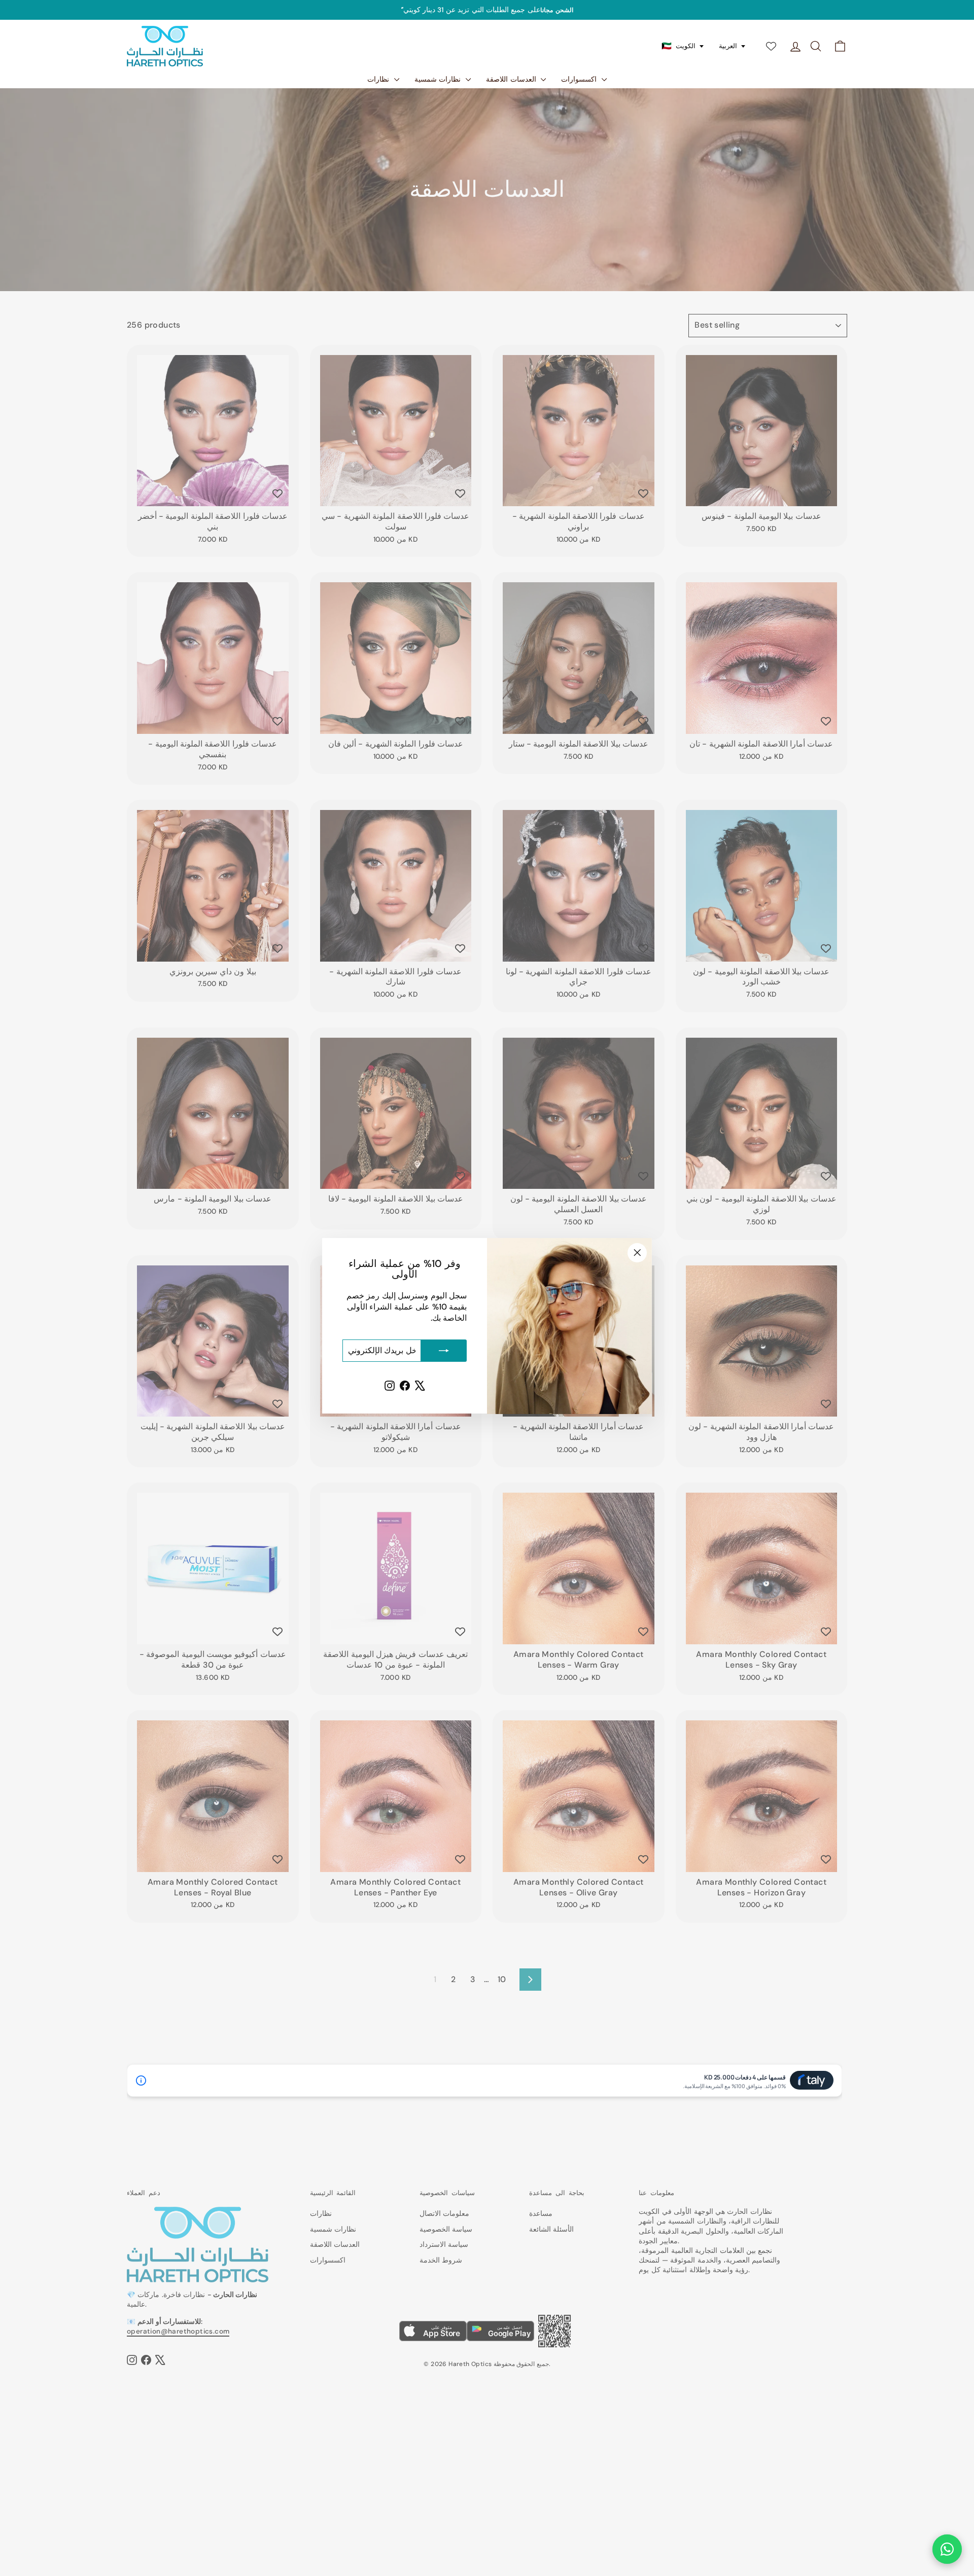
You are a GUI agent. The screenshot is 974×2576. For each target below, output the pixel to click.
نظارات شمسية (439, 79)
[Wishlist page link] (771, 46)
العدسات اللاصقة (512, 79)
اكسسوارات (580, 79)
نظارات (379, 79)
